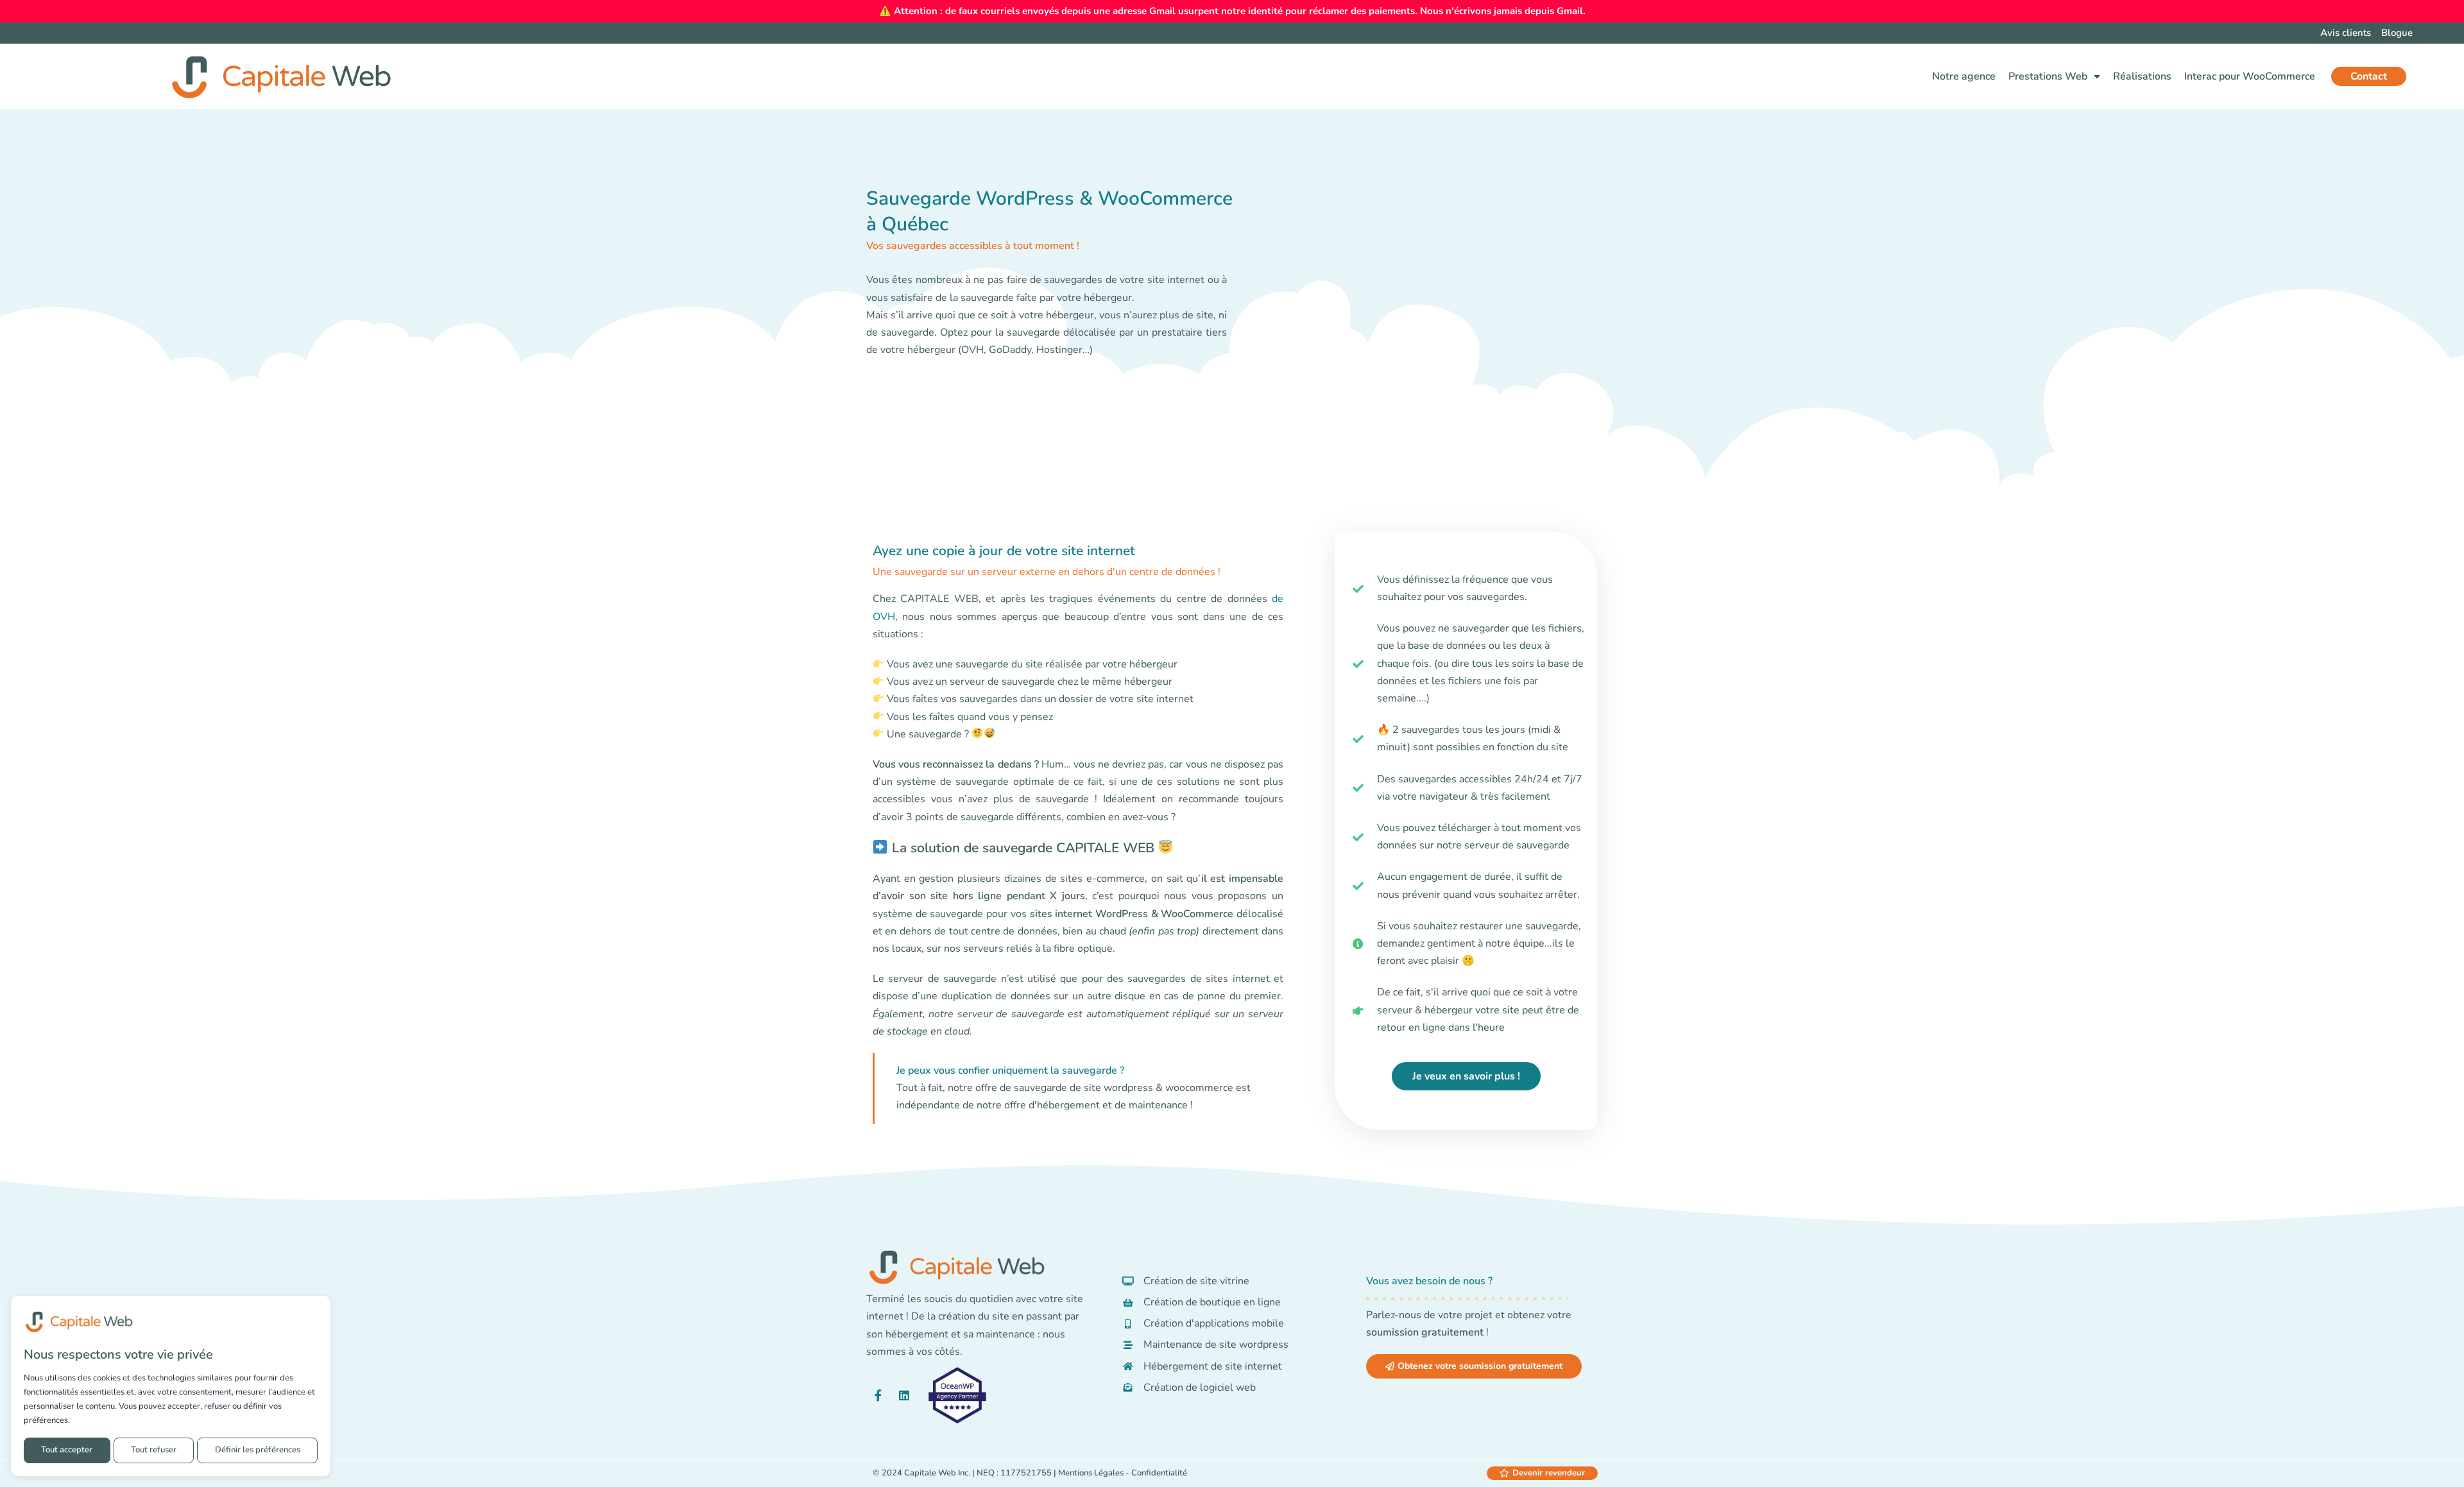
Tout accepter (67, 1450)
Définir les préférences (258, 1450)
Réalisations (2142, 76)
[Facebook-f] (878, 1395)
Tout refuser (154, 1450)
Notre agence (1964, 76)
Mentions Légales (1091, 1473)
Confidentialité (1159, 1473)
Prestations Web (2048, 76)
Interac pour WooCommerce (2250, 76)
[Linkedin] (904, 1395)
